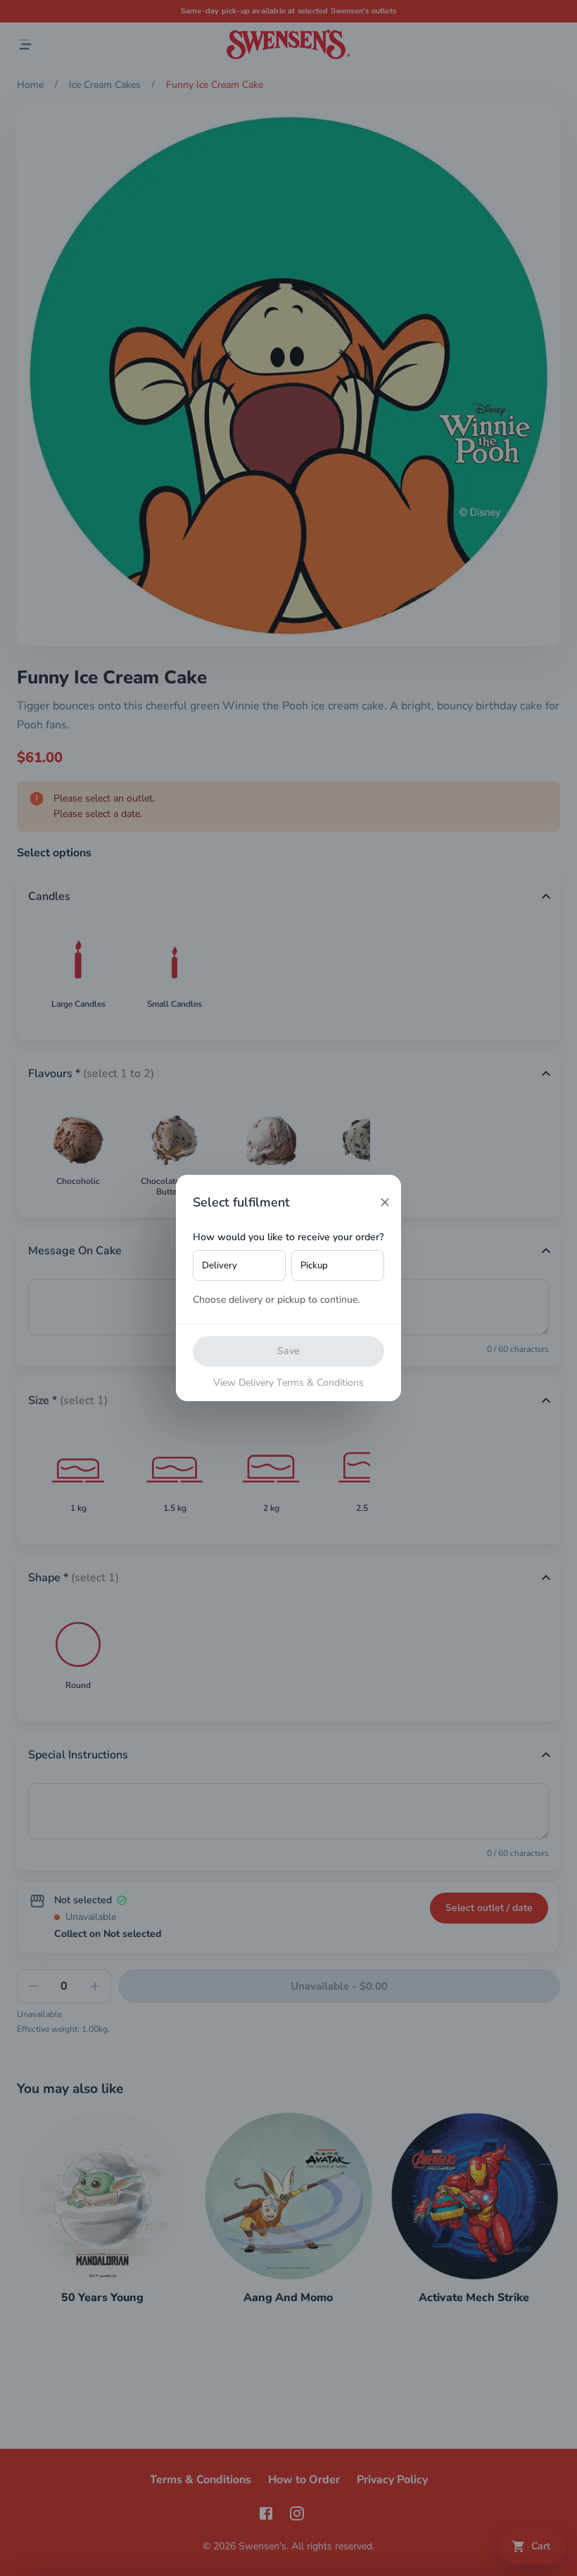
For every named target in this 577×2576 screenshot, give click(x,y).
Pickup (314, 1266)
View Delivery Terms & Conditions (288, 1383)
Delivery (220, 1266)
